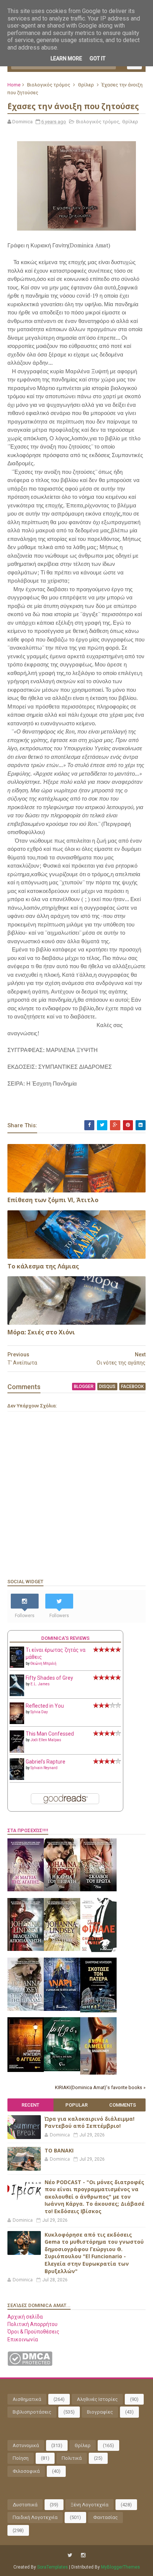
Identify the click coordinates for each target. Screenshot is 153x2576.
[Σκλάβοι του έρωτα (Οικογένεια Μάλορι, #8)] (98, 1889)
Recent (30, 2105)
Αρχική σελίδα (25, 2317)
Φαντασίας (105, 2517)
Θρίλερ (86, 85)
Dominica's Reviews (65, 1638)
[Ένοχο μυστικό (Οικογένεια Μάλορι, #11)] (62, 1949)
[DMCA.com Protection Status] (30, 2364)
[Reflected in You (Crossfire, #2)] (17, 1722)
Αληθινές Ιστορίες (97, 2399)
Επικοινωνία (23, 2339)
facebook (132, 1387)
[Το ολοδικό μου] (98, 2073)
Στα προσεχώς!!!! (28, 1830)
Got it (97, 58)
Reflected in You (45, 1706)
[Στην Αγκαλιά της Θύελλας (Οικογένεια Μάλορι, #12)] (26, 2009)
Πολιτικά (72, 2458)
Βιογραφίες (100, 2412)
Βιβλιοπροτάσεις (32, 2412)
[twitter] (70, 2555)
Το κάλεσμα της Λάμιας (43, 1266)
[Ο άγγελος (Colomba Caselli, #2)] (26, 2070)
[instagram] (83, 2555)
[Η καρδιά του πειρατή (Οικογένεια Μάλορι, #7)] (62, 1889)
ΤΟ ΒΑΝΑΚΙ (59, 2150)
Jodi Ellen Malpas (46, 1740)
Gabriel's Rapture (45, 1762)
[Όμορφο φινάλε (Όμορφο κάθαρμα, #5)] (98, 1950)
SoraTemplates (53, 2567)
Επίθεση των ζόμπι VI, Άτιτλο (53, 1200)
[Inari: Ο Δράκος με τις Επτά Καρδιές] (62, 2009)
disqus (107, 1387)
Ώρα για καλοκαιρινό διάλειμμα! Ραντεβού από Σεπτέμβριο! (89, 2122)
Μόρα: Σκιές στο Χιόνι (41, 1332)
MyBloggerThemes (121, 2567)
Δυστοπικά (25, 2505)
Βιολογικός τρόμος (49, 85)
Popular (76, 2105)
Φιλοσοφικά (26, 2471)
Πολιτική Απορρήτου (32, 2324)
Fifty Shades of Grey (49, 1678)
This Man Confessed (50, 1734)
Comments (123, 2105)
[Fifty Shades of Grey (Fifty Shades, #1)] (17, 1694)
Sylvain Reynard (44, 1768)
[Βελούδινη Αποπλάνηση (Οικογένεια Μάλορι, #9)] (26, 1949)
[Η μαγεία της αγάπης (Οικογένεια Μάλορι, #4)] (26, 1889)
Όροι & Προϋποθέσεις (33, 2332)
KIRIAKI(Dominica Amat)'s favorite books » (100, 2087)
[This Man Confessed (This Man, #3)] (17, 1751)
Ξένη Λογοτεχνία (89, 2505)
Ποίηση (21, 2458)
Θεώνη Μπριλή (43, 1664)
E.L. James (40, 1684)
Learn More (66, 58)
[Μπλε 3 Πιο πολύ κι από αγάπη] (62, 2069)
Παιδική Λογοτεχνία (35, 2517)
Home (14, 85)
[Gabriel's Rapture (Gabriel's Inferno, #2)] (17, 1778)
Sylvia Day (39, 1712)
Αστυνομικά (26, 2445)
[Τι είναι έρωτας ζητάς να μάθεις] (17, 1666)
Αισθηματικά (27, 2399)
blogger (84, 1387)
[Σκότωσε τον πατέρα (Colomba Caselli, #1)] (98, 2011)
